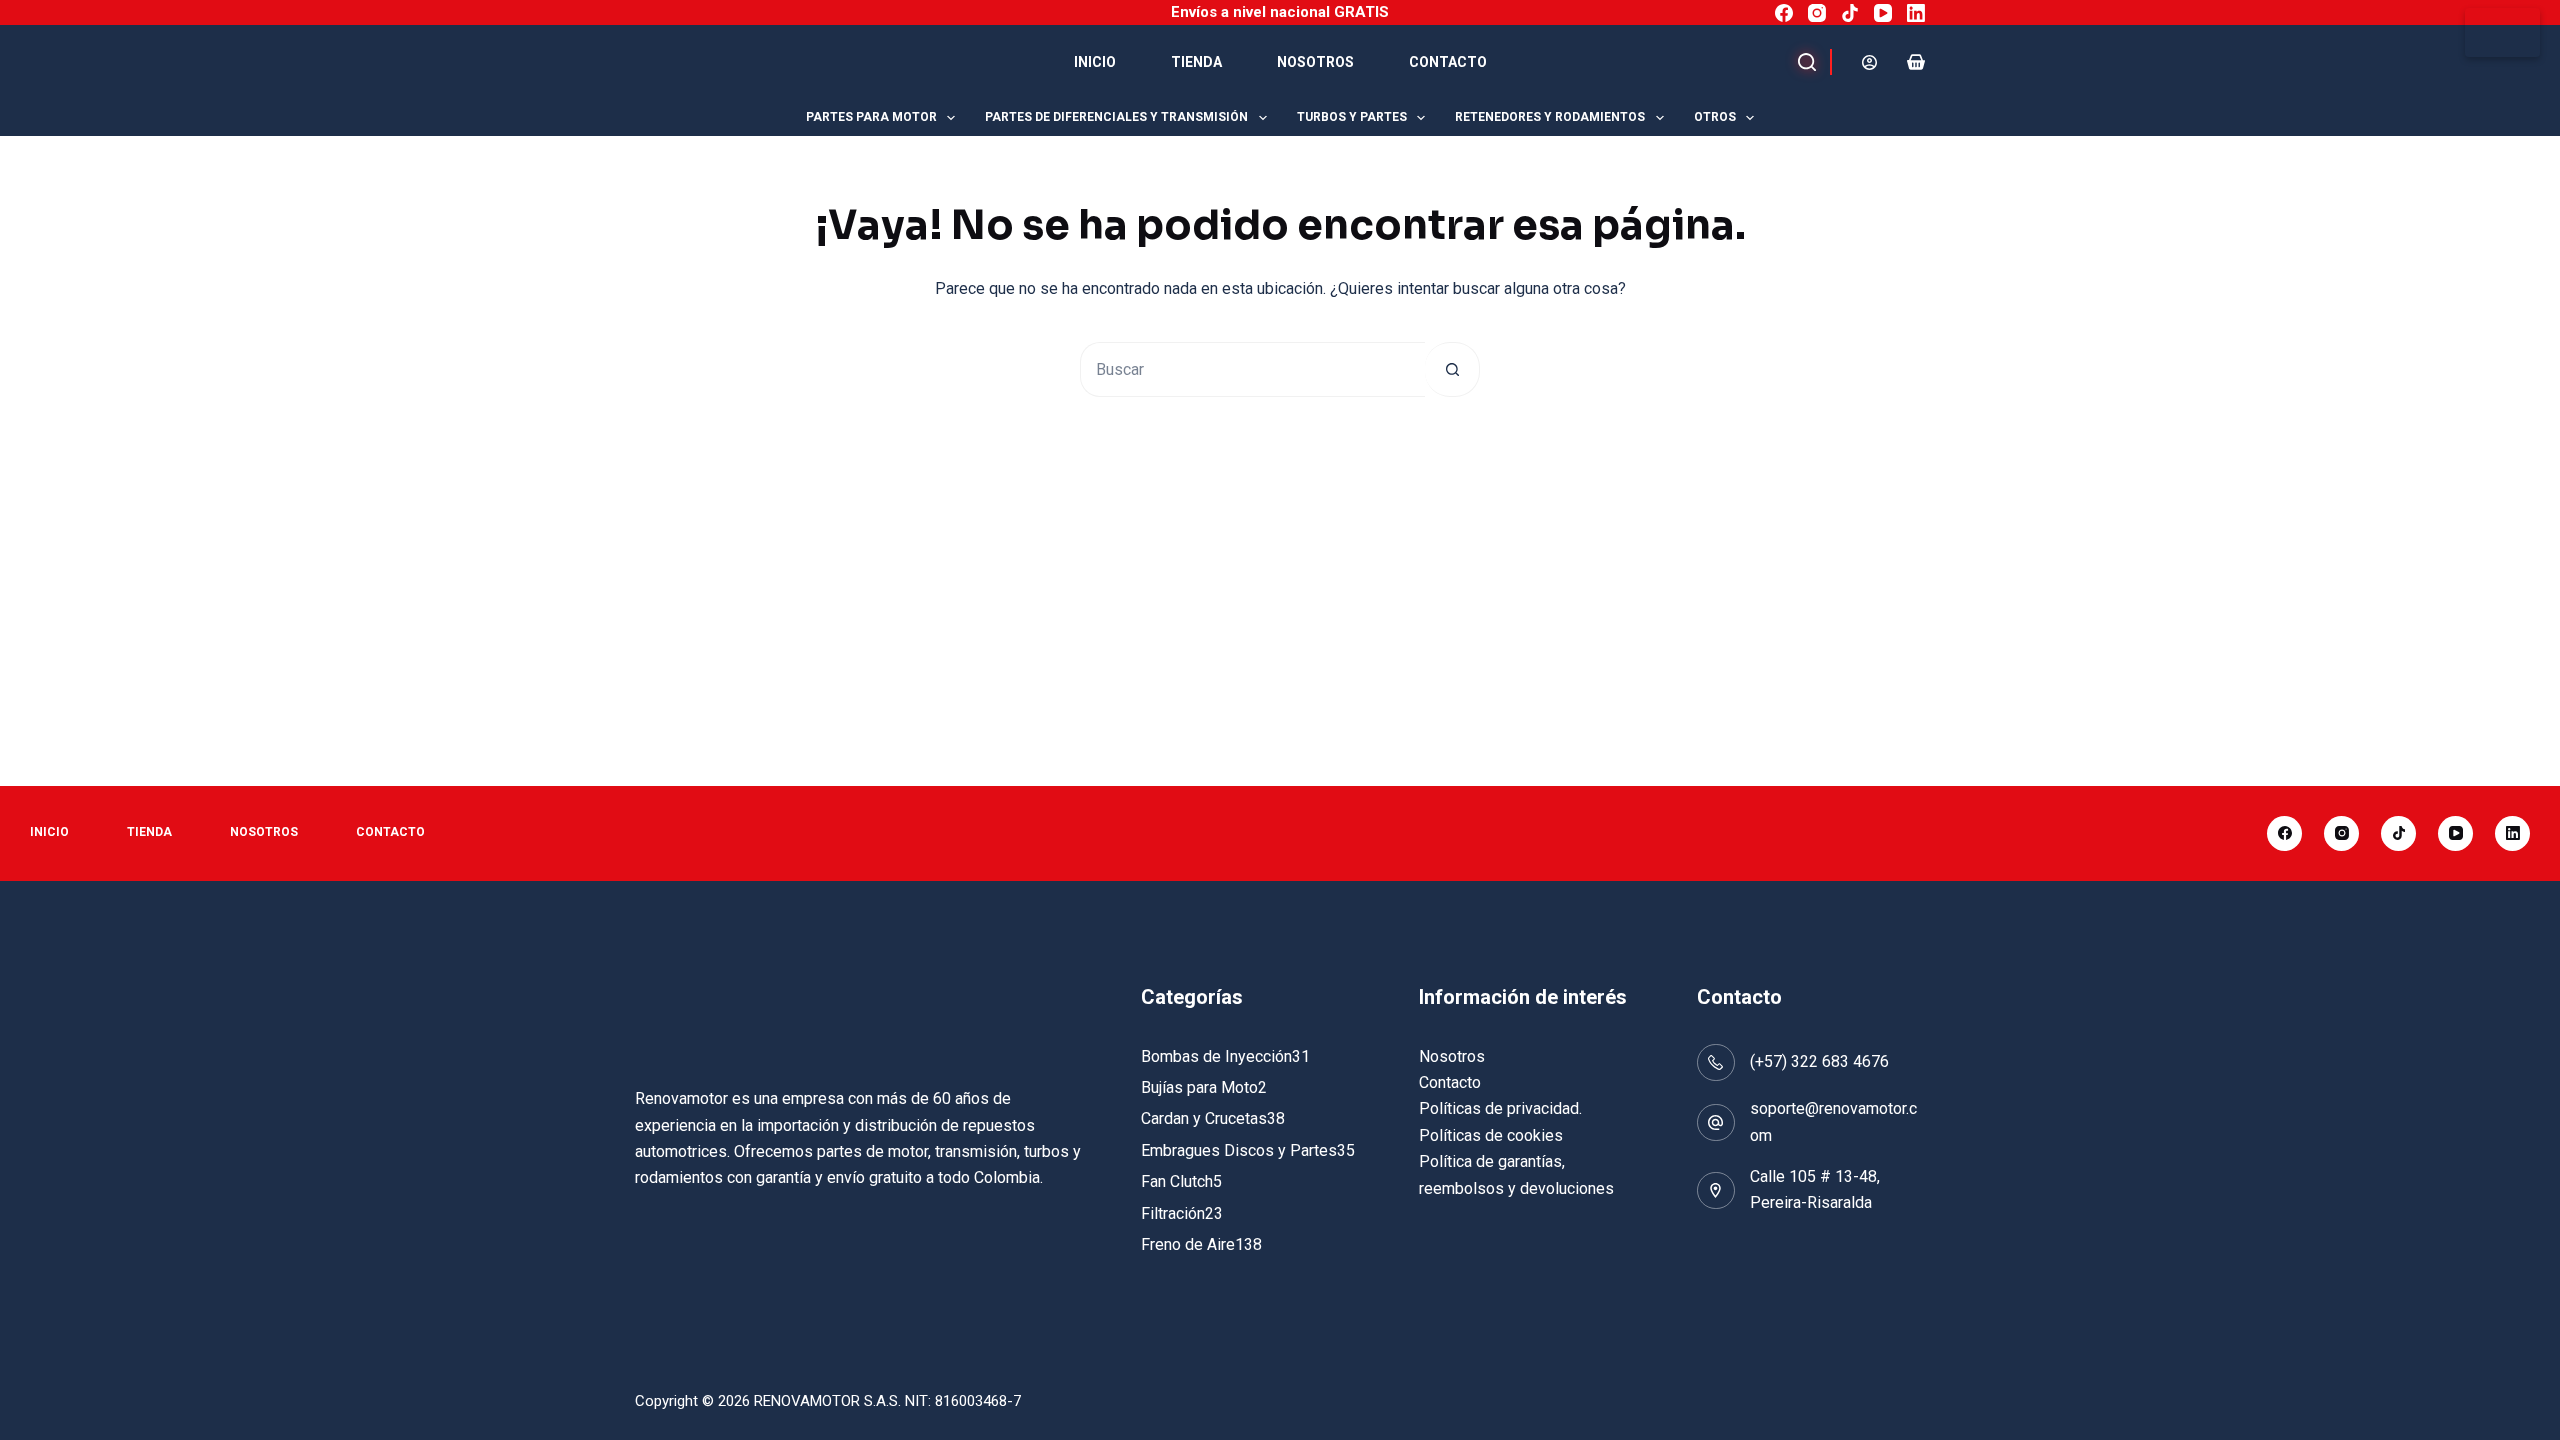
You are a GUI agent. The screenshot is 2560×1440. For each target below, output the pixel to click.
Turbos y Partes (1352, 117)
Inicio (1095, 62)
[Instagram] (1817, 13)
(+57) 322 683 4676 (1819, 1061)
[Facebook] (1784, 13)
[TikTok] (1850, 13)
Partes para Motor (871, 117)
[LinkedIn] (1916, 13)
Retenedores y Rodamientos (1550, 117)
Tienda (1196, 62)
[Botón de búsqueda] (1452, 369)
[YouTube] (1883, 13)
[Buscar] (1802, 62)
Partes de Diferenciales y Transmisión (1116, 117)
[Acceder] (1869, 62)
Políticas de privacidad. (1500, 1108)
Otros (1715, 117)
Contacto (1448, 62)
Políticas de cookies (1491, 1135)
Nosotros (1315, 62)
